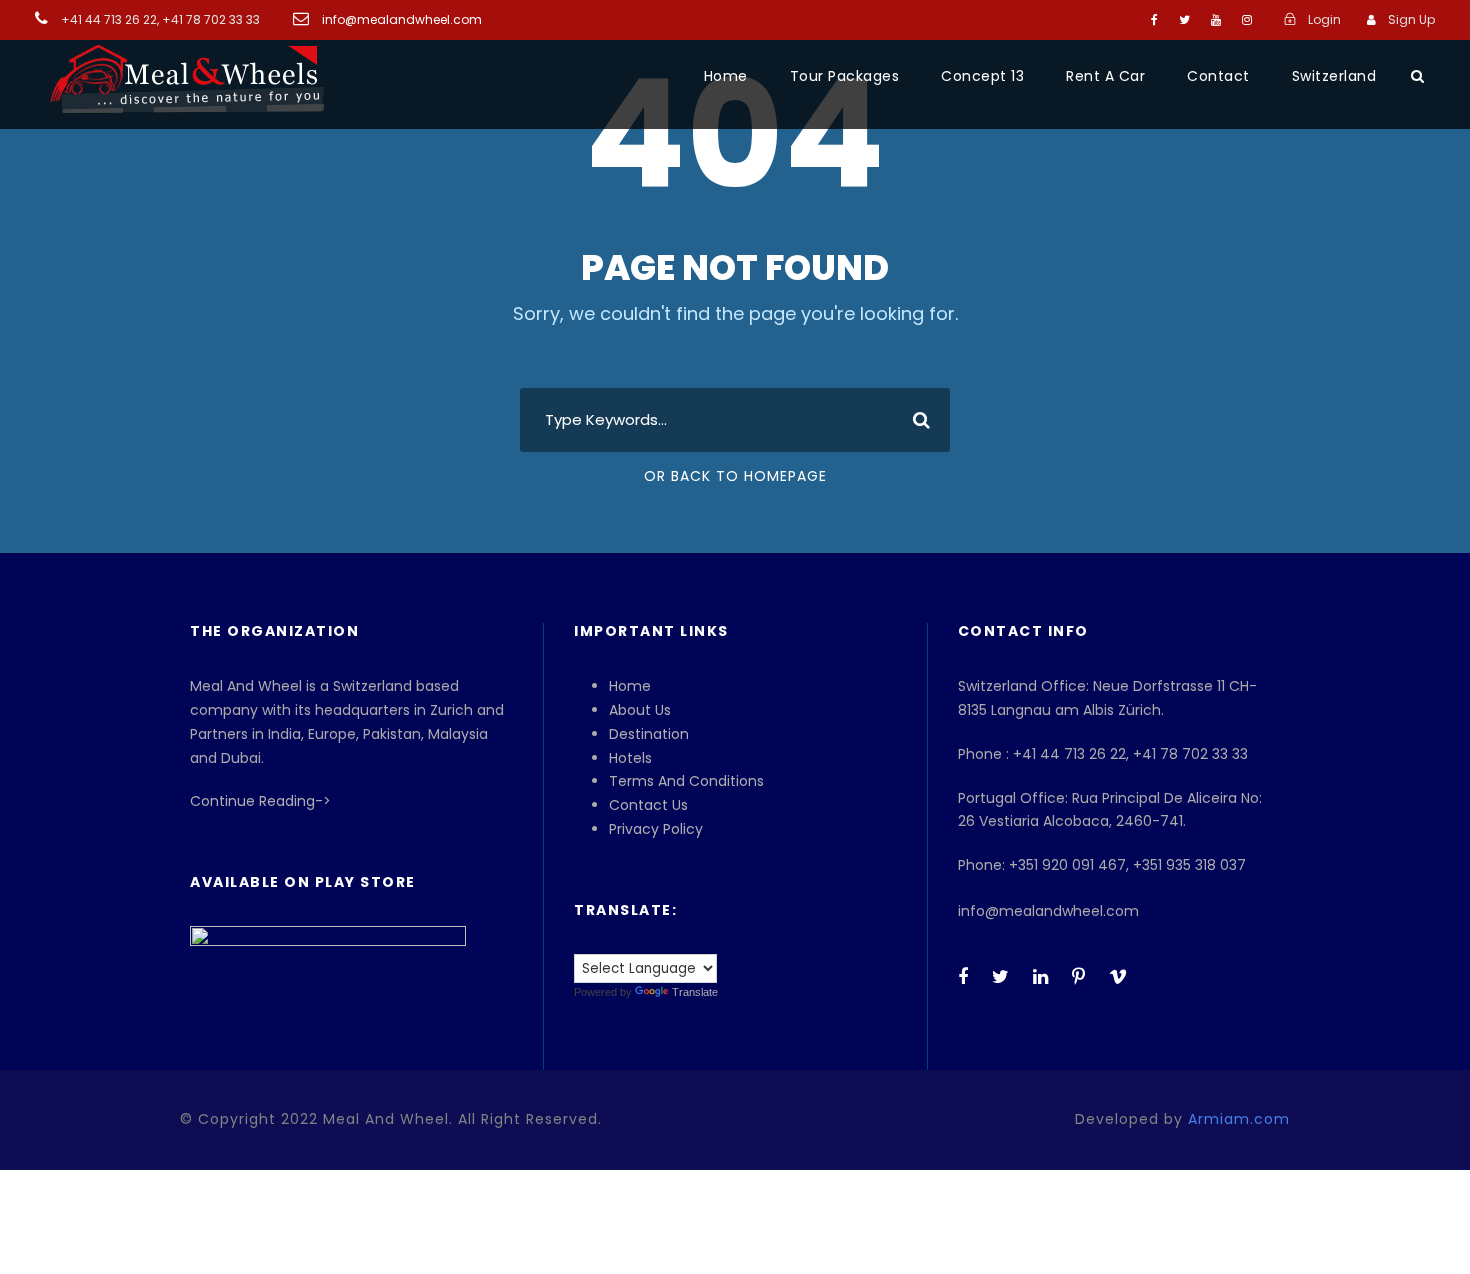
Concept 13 (982, 76)
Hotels (630, 758)
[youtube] (1216, 19)
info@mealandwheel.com (400, 19)
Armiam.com (1239, 1119)
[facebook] (1154, 19)
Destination (649, 734)
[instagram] (1247, 19)
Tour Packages (845, 76)
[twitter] (1184, 19)
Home (726, 76)
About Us (640, 710)
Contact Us (648, 805)
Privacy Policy (656, 829)
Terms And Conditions (686, 781)
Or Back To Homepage (735, 476)
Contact (1218, 76)
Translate (695, 992)
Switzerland (1334, 76)
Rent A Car (1105, 76)
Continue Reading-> (260, 801)
